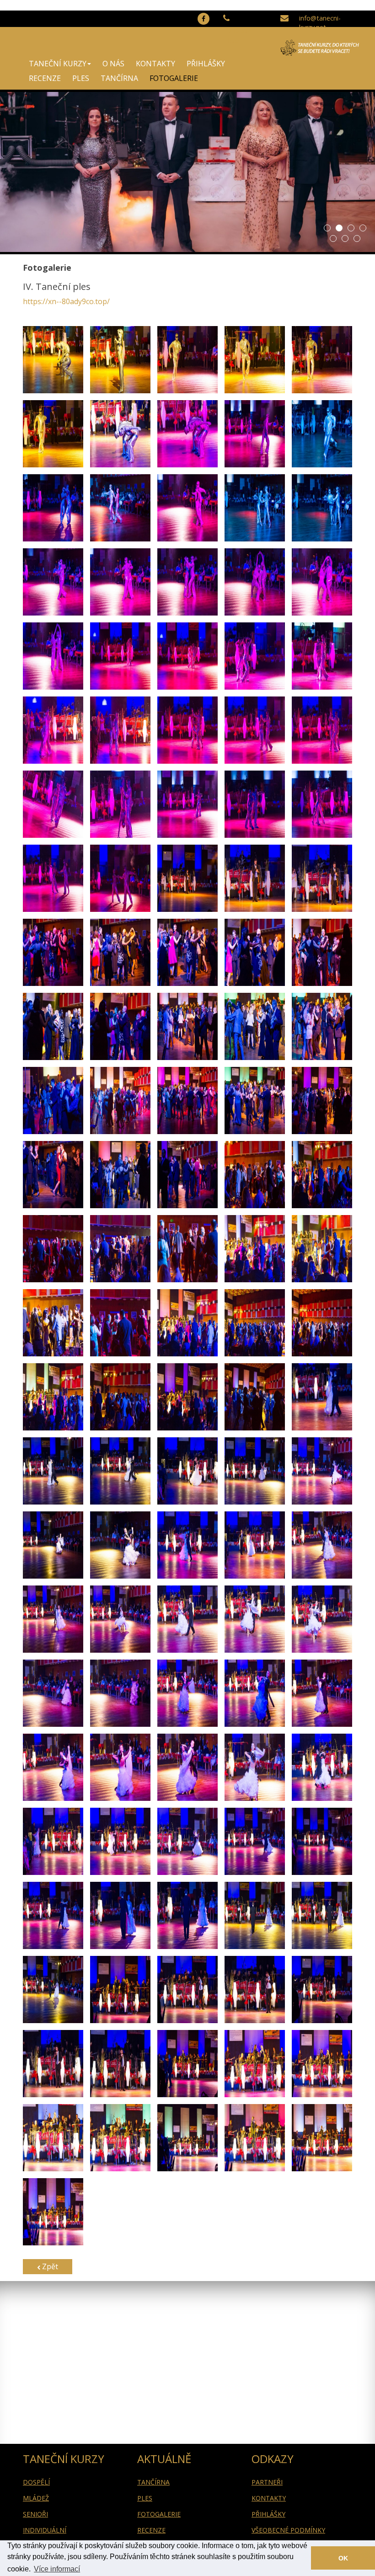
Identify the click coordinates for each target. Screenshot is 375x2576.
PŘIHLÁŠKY (206, 64)
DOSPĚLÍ (36, 2482)
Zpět (49, 2266)
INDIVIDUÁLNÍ (45, 2530)
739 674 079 (240, 36)
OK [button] (343, 2558)
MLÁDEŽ (36, 2498)
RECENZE (45, 78)
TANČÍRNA (119, 78)
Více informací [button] (57, 2569)
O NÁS (113, 64)
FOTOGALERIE (174, 78)
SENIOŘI (35, 2514)
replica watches (26, 5)
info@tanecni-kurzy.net (320, 23)
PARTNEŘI (267, 2482)
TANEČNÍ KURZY (58, 64)
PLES (81, 78)
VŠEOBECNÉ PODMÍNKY (288, 2530)
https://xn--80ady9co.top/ (66, 301)
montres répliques (86, 5)
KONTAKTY (155, 64)
